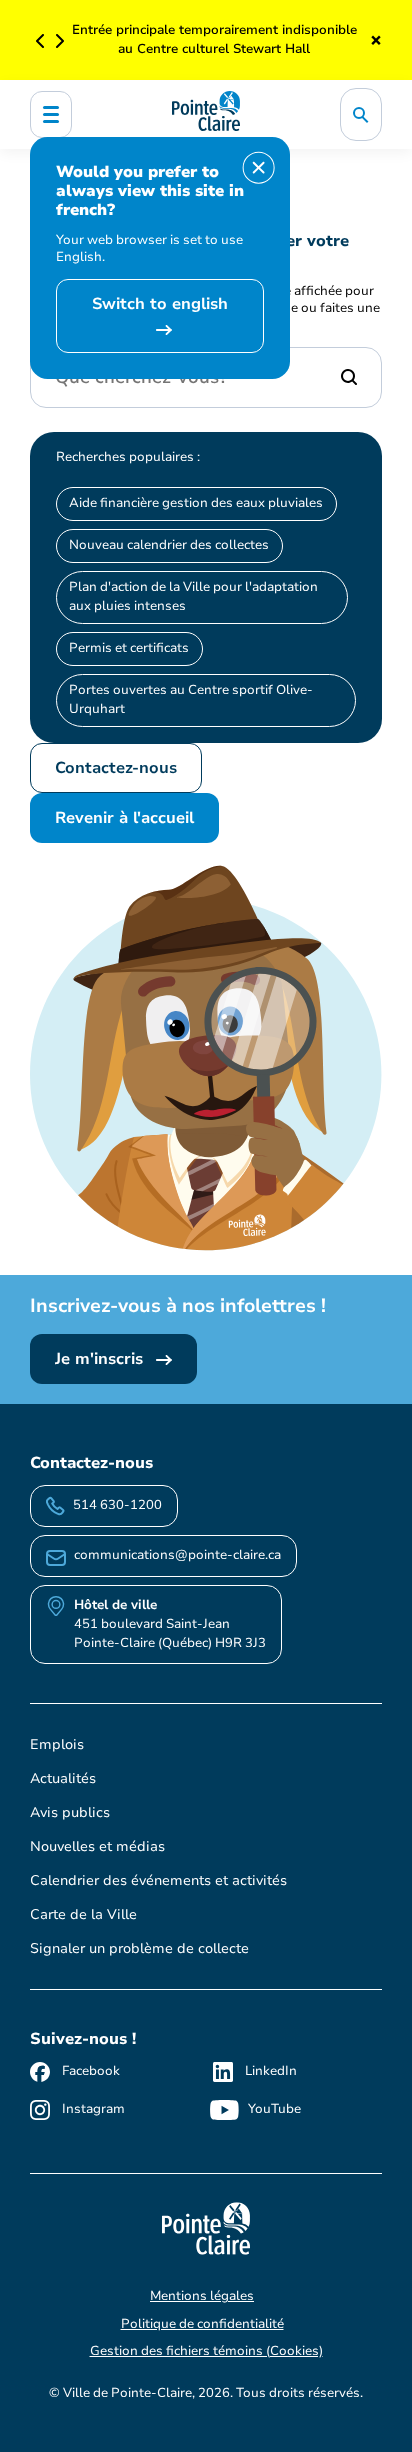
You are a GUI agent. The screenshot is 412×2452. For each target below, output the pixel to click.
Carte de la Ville (83, 1914)
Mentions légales (202, 2296)
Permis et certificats (129, 648)
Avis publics (70, 1812)
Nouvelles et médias (97, 1846)
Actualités (63, 1778)
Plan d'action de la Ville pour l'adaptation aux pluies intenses (193, 596)
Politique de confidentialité (202, 2324)
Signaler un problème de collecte (139, 1948)
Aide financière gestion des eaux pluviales (196, 503)
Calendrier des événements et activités (158, 1880)
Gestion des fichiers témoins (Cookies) (206, 2351)
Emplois (57, 1744)
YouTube (274, 2109)
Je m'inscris (101, 1359)
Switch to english (160, 304)
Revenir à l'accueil (124, 818)
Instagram (93, 2109)
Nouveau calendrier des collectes (169, 545)
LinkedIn (271, 2071)
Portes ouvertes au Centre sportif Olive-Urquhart (191, 699)
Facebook (91, 2071)
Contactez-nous (116, 768)
